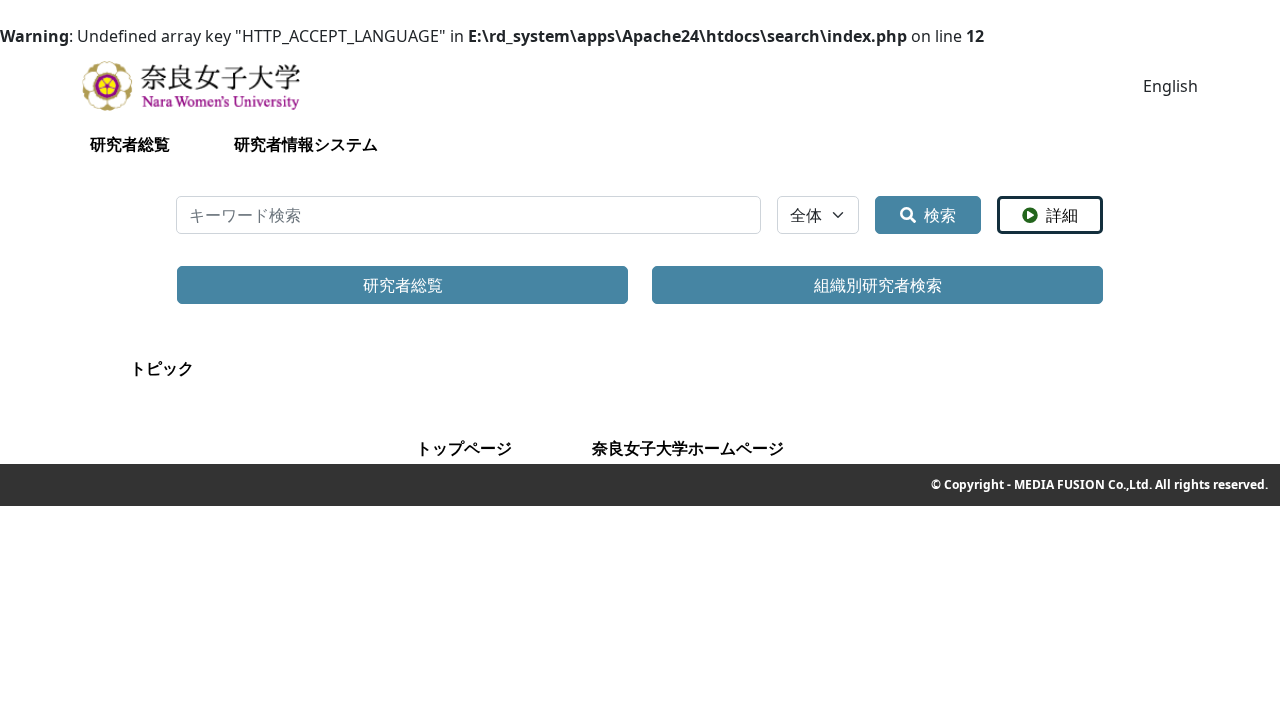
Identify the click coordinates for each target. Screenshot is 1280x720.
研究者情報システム (306, 144)
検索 (940, 215)
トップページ (464, 448)
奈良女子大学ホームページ (688, 448)
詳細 (1062, 215)
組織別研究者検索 (878, 285)
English (1170, 86)
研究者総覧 (130, 144)
